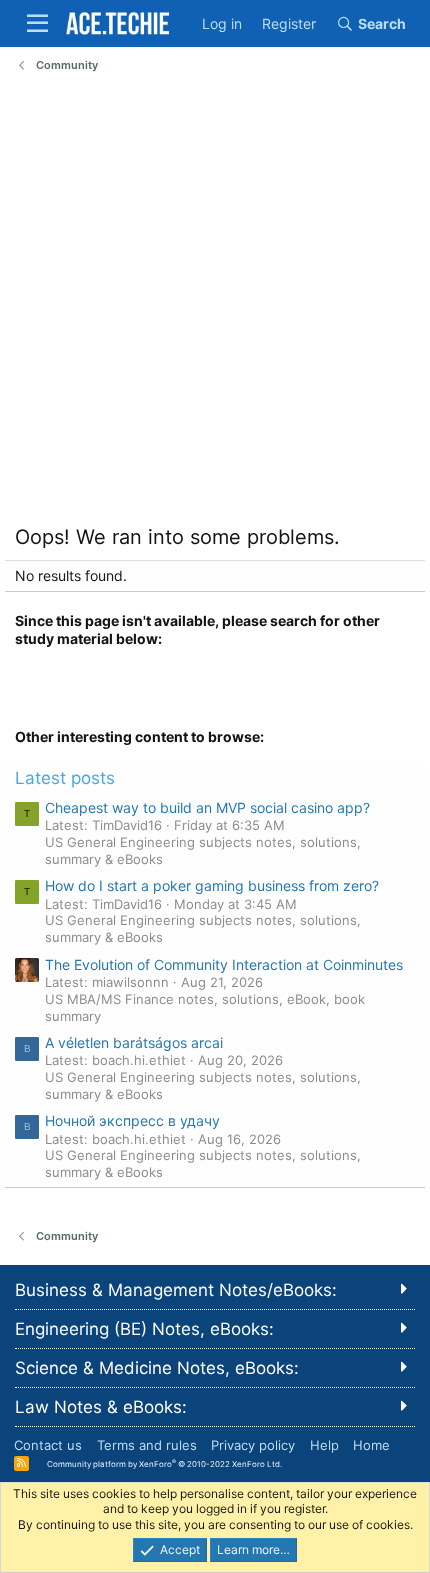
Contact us (48, 1445)
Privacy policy (253, 1445)
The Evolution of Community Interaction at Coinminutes (224, 964)
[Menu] (37, 23)
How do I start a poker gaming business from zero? (212, 885)
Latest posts (65, 778)
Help (324, 1445)
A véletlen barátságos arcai (134, 1042)
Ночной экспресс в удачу (132, 1120)
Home (371, 1445)
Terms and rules (147, 1445)
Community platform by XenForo (164, 1463)
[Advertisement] (215, 304)
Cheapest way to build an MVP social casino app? (207, 807)
